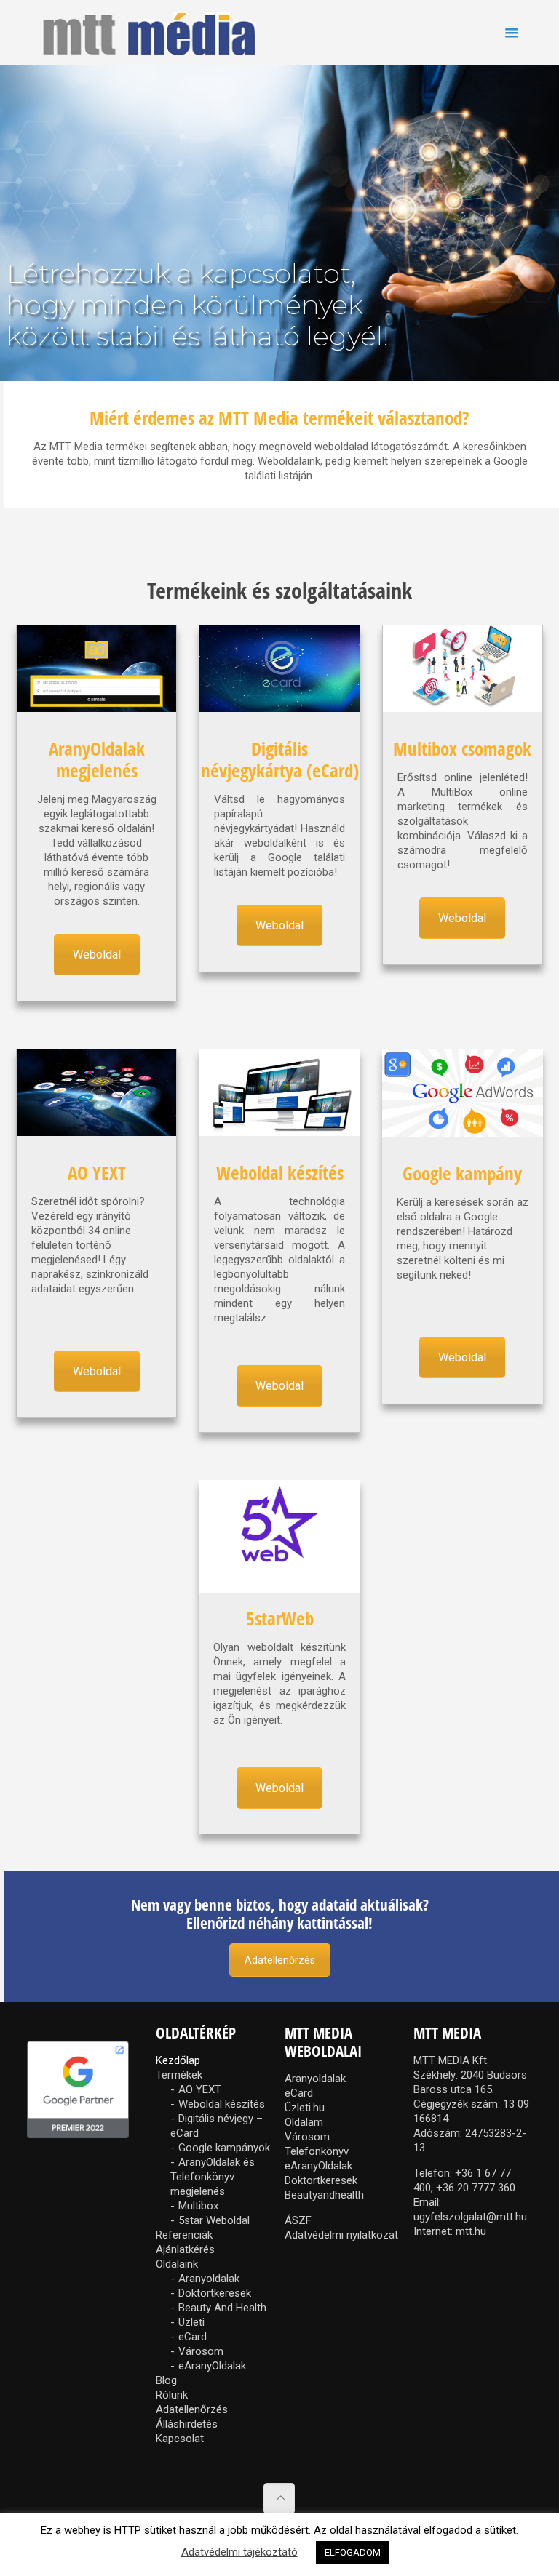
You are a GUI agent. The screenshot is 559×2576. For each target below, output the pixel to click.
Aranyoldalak (209, 2279)
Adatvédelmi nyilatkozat (341, 2235)
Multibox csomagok (462, 748)
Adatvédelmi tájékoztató (239, 2552)
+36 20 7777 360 (476, 2188)
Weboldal (97, 955)
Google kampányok (224, 2148)
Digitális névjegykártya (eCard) (280, 759)
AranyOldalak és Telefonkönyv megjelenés (213, 2177)
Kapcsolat (180, 2439)
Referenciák (184, 2235)
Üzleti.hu (305, 2108)
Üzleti (191, 2322)
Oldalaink (177, 2264)
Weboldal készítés (280, 1172)
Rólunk (172, 2395)
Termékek (179, 2075)
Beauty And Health (222, 2308)
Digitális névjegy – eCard (217, 2126)
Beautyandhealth (324, 2195)
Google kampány (462, 1173)
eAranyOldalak (212, 2366)
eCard (193, 2337)
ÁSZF (298, 2220)
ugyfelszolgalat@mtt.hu (470, 2217)
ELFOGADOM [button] (353, 2552)
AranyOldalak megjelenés (97, 759)
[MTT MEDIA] (149, 33)
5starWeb (280, 1618)
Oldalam (304, 2122)
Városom (201, 2351)
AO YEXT (97, 1172)
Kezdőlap (178, 2060)
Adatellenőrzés (280, 1960)
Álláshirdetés (187, 2424)
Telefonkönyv (317, 2151)
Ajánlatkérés (185, 2249)
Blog (166, 2380)
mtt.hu (471, 2231)
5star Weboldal (214, 2220)
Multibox (198, 2206)
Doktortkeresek (215, 2293)
